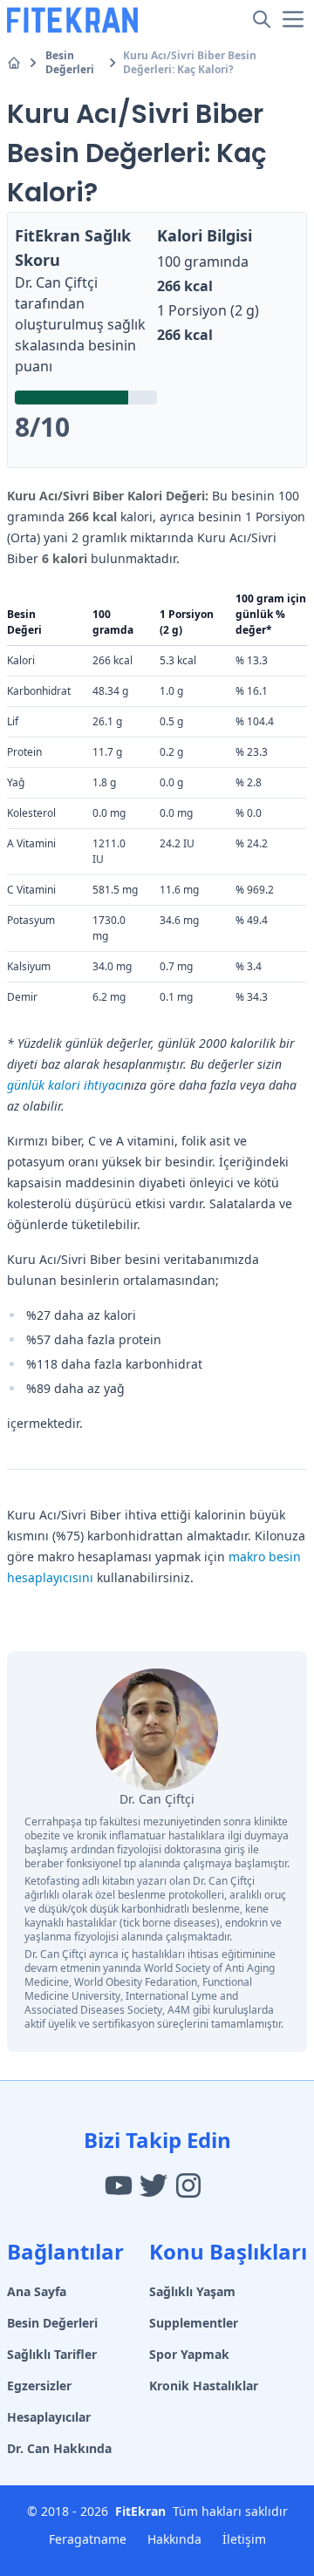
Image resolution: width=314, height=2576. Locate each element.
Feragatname (88, 2539)
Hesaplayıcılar (49, 2417)
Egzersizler (39, 2386)
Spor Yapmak (189, 2354)
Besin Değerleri (70, 63)
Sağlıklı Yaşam (192, 2291)
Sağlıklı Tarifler (52, 2354)
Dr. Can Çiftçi (56, 282)
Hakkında (174, 2539)
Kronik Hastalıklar (204, 2386)
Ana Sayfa (37, 2291)
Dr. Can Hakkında (59, 2448)
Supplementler (194, 2323)
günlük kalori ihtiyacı (65, 1085)
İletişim (244, 2539)
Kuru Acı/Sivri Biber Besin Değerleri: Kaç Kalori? (190, 63)
